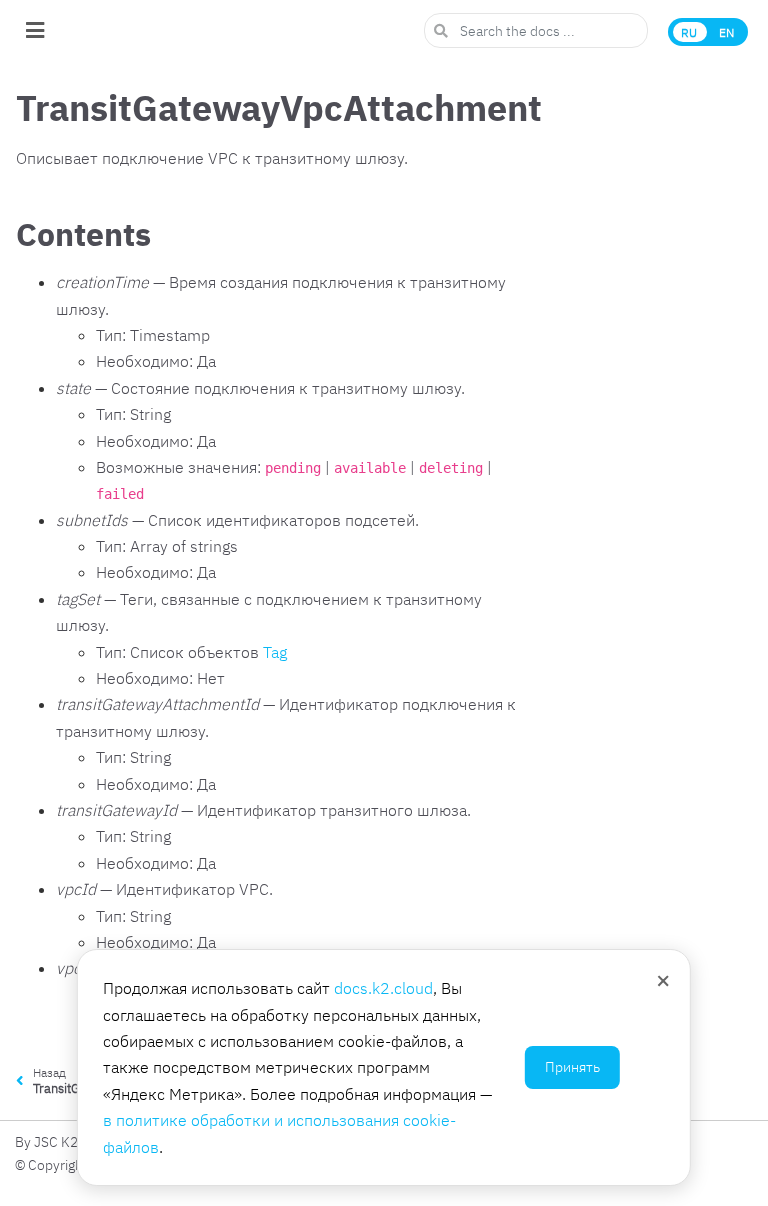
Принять (572, 1067)
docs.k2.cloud (383, 988)
